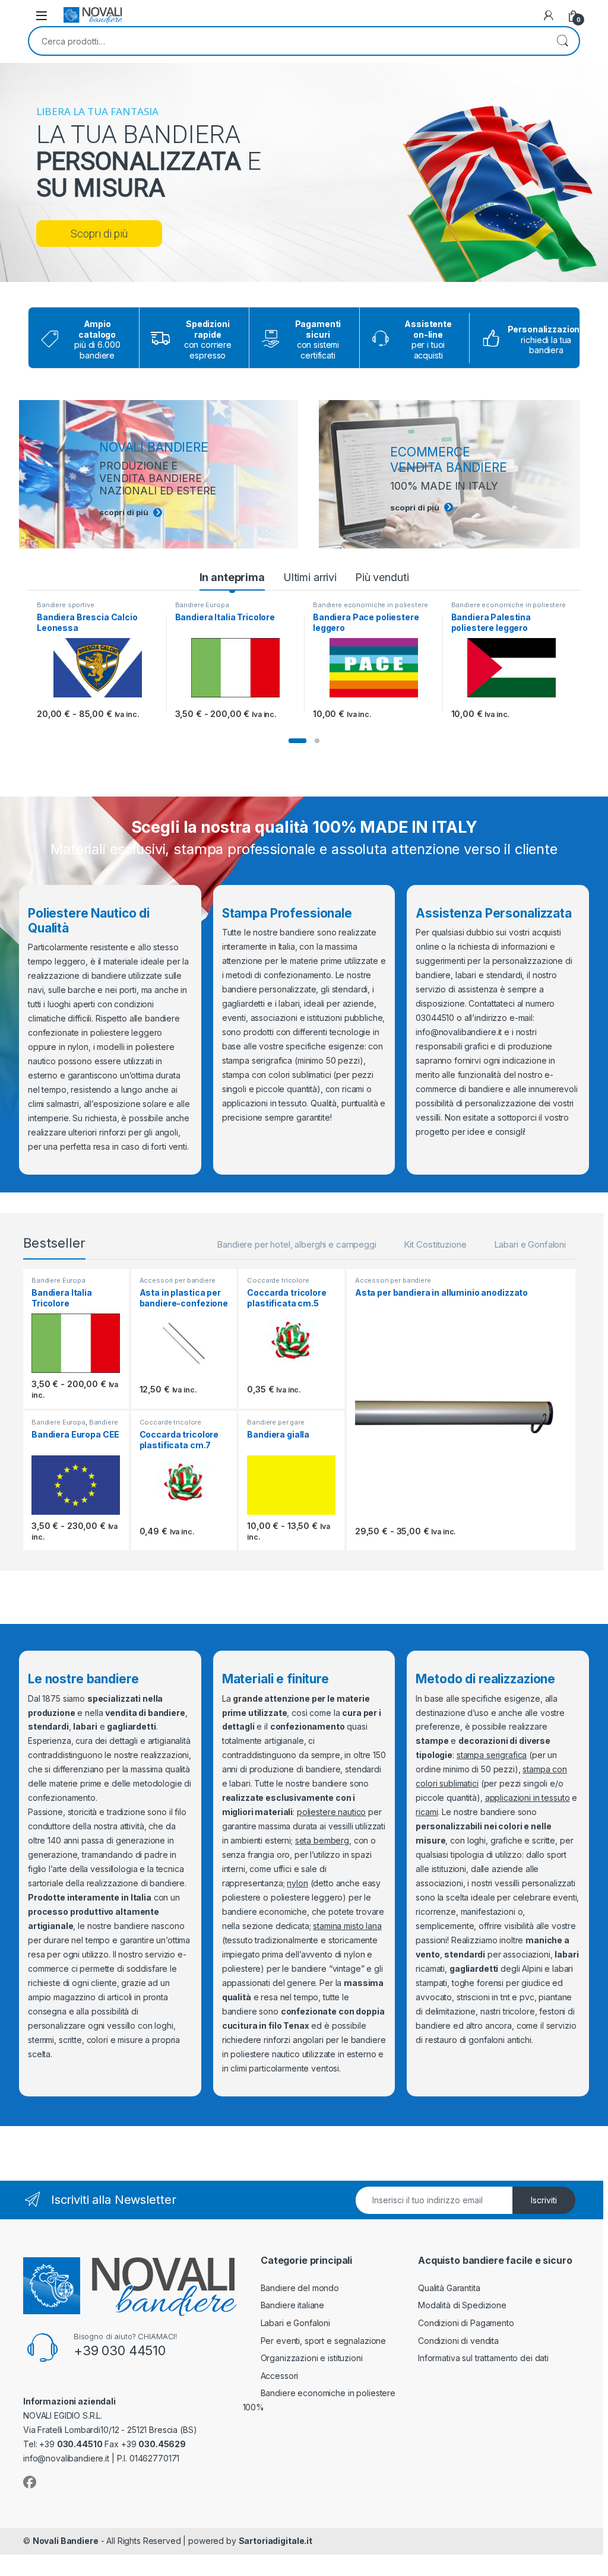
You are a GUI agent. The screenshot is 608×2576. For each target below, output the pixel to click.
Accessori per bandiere (178, 1280)
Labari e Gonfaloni (530, 1244)
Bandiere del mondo (300, 2288)
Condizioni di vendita (458, 2341)
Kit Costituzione (435, 1244)
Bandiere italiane (293, 2305)
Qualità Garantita (449, 2288)
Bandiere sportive (66, 605)
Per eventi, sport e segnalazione (324, 2341)
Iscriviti (544, 2200)
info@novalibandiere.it (459, 1032)
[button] (297, 741)
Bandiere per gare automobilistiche (276, 1426)
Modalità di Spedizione (462, 2305)
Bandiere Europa (202, 605)
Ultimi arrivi (310, 577)
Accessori (280, 2376)
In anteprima (232, 577)
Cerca (562, 41)
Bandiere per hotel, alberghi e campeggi (297, 1244)
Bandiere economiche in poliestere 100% (370, 608)
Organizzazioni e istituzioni (312, 2358)
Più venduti (382, 577)
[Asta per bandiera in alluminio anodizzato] (461, 1417)
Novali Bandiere (66, 2541)
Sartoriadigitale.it (275, 2541)
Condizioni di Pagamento (466, 2323)
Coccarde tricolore (278, 1280)
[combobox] (287, 41)
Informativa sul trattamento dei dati (483, 2358)
